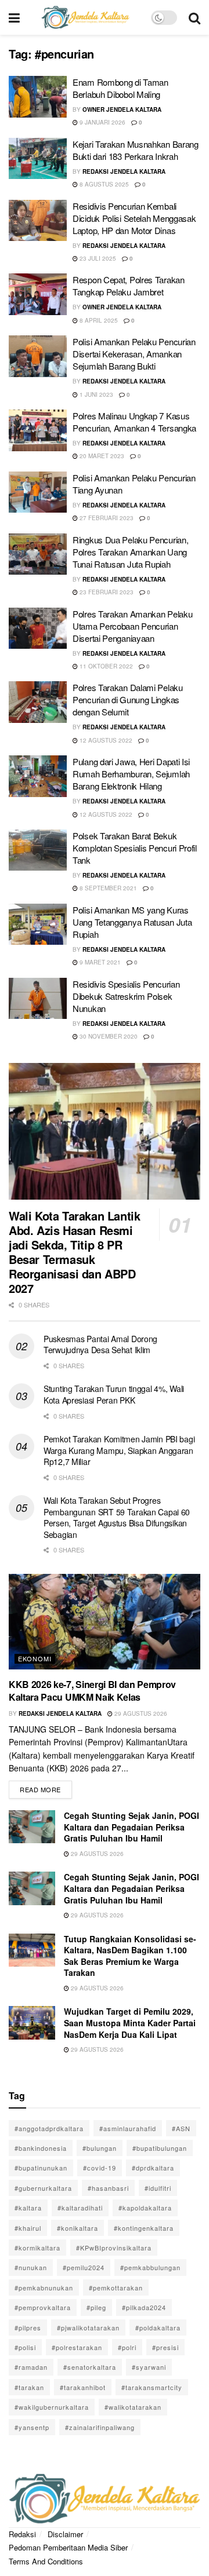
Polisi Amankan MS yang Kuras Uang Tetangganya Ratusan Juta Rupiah (132, 922)
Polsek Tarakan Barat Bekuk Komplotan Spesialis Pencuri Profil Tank (135, 848)
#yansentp (32, 2427)
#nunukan (31, 2267)
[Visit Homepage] (85, 17)
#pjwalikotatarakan (88, 2327)
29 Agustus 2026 (140, 1713)
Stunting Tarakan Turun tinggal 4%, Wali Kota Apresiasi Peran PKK (114, 1394)
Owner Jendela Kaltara (122, 109)
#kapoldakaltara (145, 2208)
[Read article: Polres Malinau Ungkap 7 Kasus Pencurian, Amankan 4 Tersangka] (38, 430)
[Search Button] (194, 17)
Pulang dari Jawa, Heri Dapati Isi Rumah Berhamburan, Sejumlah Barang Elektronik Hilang (131, 774)
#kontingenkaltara (144, 2228)
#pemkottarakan (116, 2288)
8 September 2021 (107, 888)
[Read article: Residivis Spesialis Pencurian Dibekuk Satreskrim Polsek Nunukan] (38, 999)
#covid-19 (100, 2168)
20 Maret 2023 (101, 456)
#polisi (25, 2347)
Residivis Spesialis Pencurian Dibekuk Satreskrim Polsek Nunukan (126, 996)
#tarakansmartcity (152, 2387)
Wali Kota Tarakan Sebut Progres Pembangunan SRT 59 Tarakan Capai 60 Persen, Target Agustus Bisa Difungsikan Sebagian (117, 1517)
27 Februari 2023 (106, 518)
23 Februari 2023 (106, 592)
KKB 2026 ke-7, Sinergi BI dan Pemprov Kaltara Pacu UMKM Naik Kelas (92, 1691)
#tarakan (29, 2387)
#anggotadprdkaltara (49, 2128)
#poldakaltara (158, 2327)
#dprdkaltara (153, 2168)
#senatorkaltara (90, 2367)
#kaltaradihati (80, 2208)
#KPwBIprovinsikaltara (114, 2248)
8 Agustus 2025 (103, 184)
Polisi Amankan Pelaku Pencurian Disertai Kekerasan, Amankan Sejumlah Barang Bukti (134, 354)
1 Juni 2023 (96, 394)
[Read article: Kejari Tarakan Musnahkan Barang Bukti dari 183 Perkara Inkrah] (38, 159)
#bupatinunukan (41, 2168)
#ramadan (31, 2367)
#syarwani (149, 2367)
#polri (127, 2347)
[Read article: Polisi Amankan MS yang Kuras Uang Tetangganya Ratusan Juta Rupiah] (38, 925)
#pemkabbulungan (150, 2267)
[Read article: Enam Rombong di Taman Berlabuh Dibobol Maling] (38, 97)
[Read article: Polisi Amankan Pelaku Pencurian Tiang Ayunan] (38, 492)
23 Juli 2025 (97, 258)
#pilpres (28, 2327)
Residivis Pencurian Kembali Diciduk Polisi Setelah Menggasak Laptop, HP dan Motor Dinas (134, 218)
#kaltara (28, 2208)
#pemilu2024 (84, 2267)
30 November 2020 (108, 1036)
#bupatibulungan (160, 2148)
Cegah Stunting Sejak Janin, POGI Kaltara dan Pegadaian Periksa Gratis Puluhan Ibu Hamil (131, 1827)
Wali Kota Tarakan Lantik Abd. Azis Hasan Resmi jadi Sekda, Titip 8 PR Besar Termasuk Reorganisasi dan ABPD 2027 (74, 1252)
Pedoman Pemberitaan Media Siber (68, 2547)
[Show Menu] (14, 17)
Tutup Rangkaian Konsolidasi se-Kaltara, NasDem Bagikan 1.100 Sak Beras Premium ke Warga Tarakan (130, 1956)
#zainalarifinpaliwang (100, 2427)
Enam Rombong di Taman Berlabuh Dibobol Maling (120, 88)
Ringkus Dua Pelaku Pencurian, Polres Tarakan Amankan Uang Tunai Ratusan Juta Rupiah (130, 552)
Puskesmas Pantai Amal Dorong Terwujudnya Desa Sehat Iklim (100, 1344)
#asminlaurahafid (128, 2128)
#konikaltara (78, 2228)
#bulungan (100, 2148)
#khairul (28, 2228)
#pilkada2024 (144, 2307)
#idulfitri (158, 2188)
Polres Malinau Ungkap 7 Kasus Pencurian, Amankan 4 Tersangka (134, 422)
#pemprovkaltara (43, 2307)
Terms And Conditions (46, 2561)
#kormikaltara (37, 2248)
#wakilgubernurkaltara (52, 2407)
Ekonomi (35, 1658)
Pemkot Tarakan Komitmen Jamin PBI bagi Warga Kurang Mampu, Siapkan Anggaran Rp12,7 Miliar (119, 1450)
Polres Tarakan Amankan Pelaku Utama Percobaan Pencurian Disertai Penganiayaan (132, 626)
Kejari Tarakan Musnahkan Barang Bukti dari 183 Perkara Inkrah (136, 150)
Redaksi (22, 2534)
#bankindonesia (41, 2148)
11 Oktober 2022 (105, 666)
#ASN (181, 2128)
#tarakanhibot (83, 2387)
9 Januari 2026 (102, 122)
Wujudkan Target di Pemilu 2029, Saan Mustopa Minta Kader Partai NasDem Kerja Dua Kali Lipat (130, 2023)
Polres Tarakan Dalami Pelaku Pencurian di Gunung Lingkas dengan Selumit (128, 699)
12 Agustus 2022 (105, 740)
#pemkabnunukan (44, 2288)
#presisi (165, 2347)
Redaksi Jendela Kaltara (124, 171)
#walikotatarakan (133, 2407)
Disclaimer (65, 2534)
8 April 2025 (98, 320)
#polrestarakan (77, 2347)
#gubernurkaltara (43, 2188)
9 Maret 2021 (99, 962)
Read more (46, 1787)
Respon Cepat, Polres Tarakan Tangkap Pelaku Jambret (129, 286)
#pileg (96, 2307)
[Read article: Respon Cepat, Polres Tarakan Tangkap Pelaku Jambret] (38, 294)
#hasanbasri (108, 2188)
